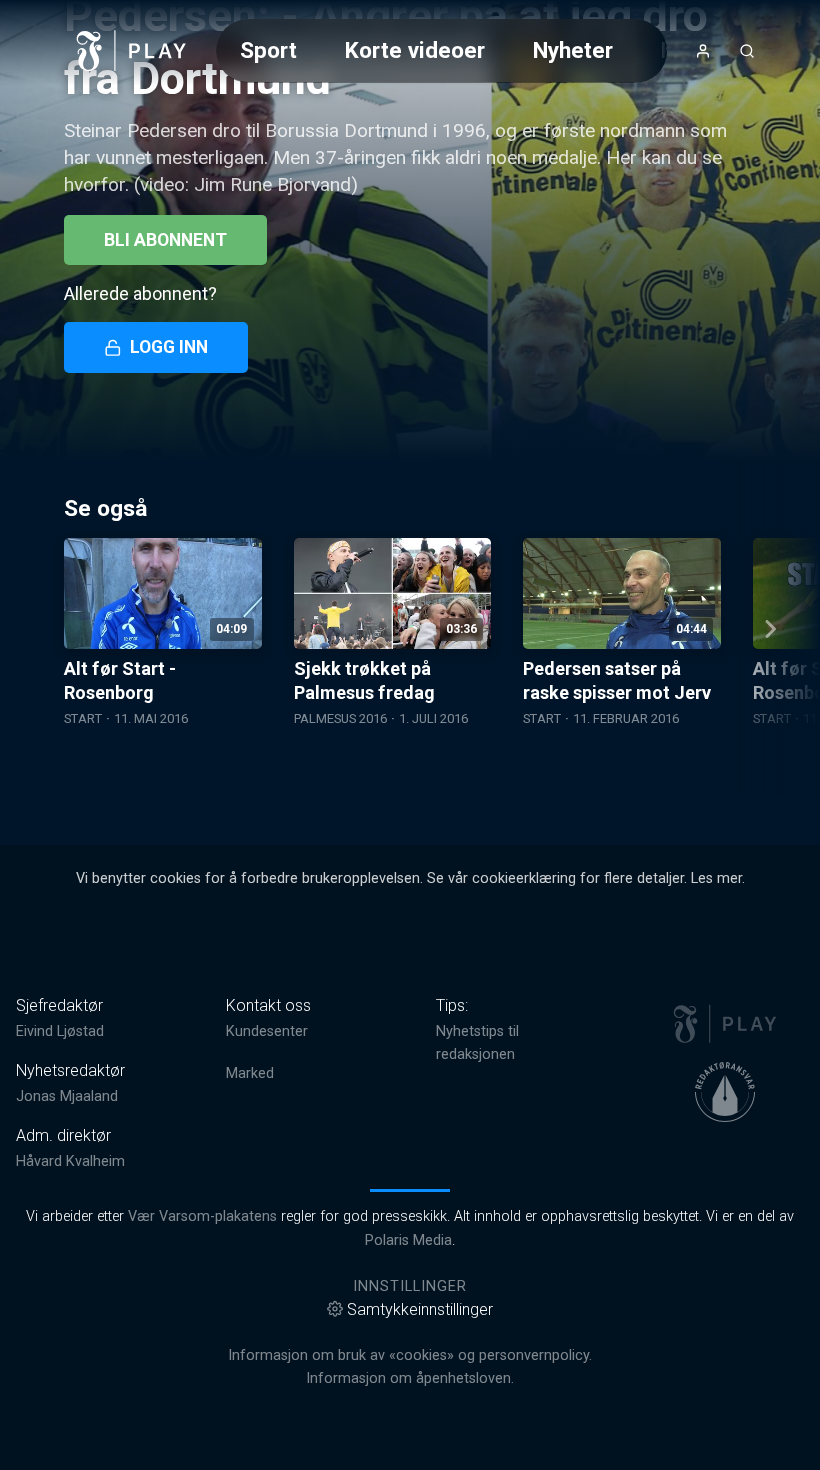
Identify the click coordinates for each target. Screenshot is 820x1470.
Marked (250, 1073)
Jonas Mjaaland (67, 1096)
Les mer (716, 878)
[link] (132, 51)
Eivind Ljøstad (60, 1031)
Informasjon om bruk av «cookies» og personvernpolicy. (410, 1355)
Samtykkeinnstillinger (420, 1309)
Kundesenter (267, 1031)
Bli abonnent (165, 240)
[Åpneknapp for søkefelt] (747, 51)
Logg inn (169, 347)
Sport (268, 50)
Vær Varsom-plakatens (202, 1216)
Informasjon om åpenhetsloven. (410, 1378)
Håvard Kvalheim (70, 1161)
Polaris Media (408, 1240)
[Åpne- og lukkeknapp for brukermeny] (703, 51)
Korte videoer (415, 50)
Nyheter (573, 50)
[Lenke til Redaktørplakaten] (725, 1092)
